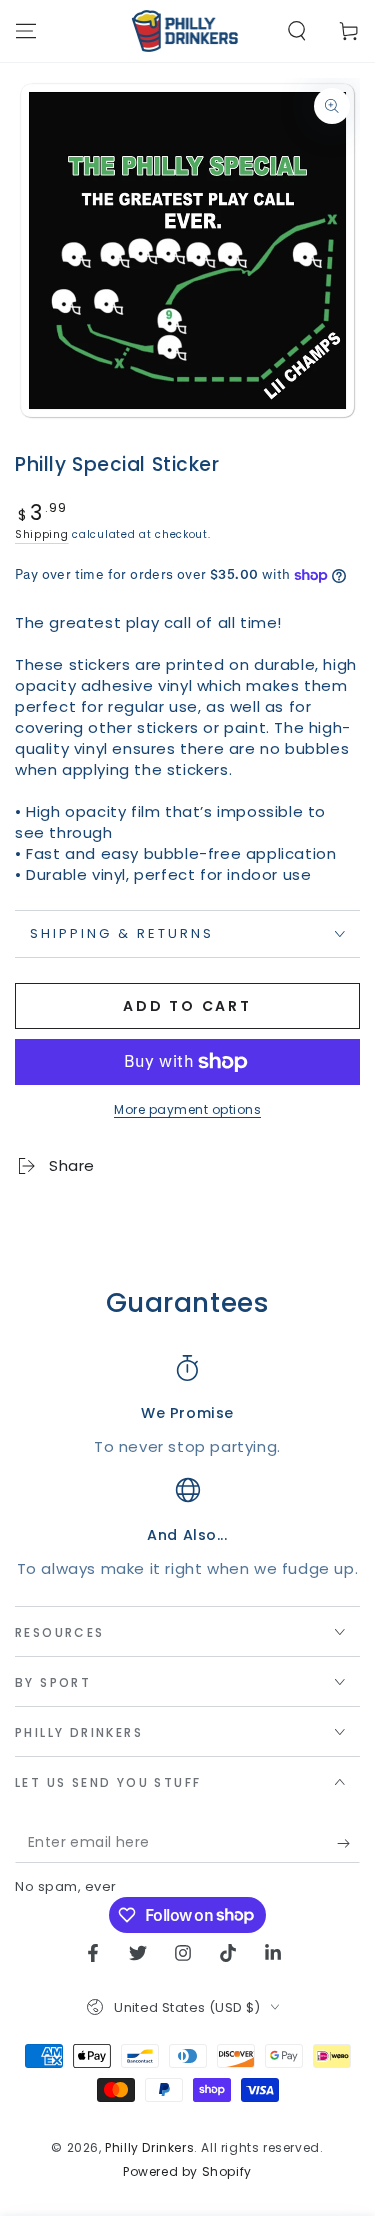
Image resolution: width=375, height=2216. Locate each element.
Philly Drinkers (149, 2147)
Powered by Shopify (187, 2172)
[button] (297, 31)
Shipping (42, 534)
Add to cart (187, 1006)
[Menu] (26, 31)
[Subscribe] (348, 1843)
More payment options (187, 1109)
